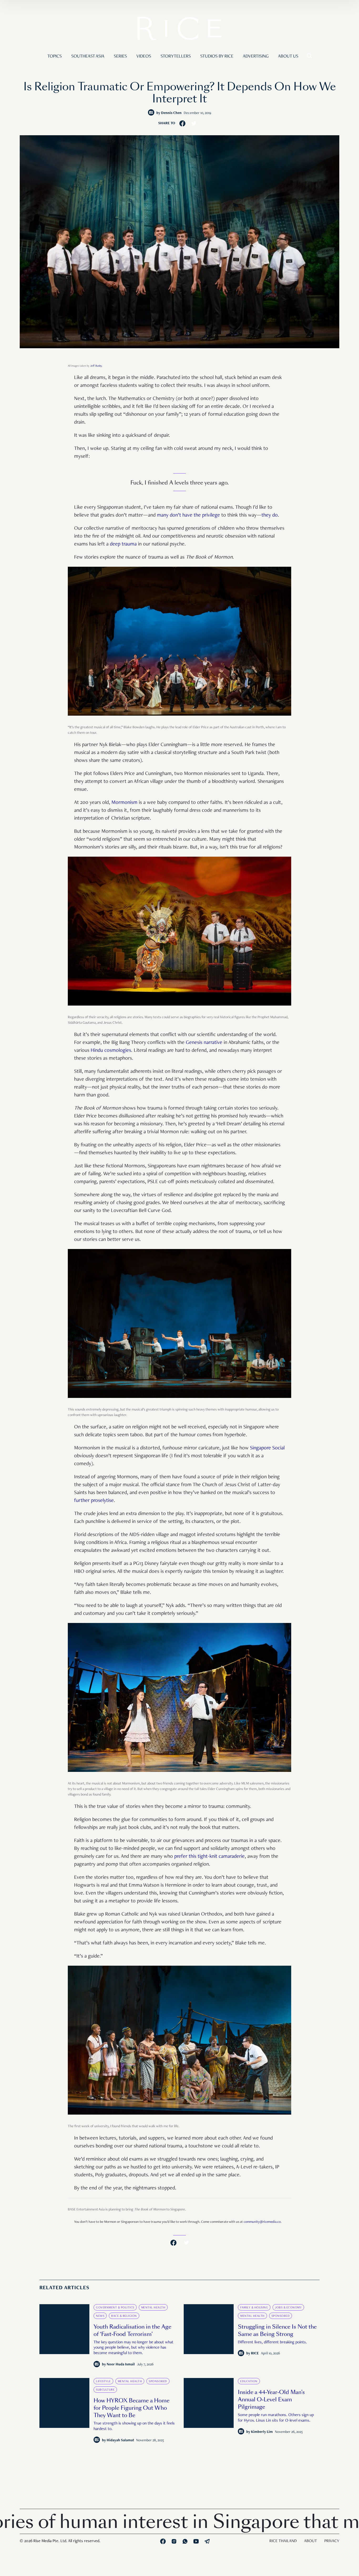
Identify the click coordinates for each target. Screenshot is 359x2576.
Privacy (332, 2541)
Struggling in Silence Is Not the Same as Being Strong (277, 2330)
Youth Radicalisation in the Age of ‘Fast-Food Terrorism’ (132, 2330)
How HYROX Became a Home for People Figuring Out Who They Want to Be (132, 2408)
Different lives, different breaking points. (272, 2343)
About (311, 2541)
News (100, 2316)
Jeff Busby (96, 366)
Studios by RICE (217, 56)
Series (120, 56)
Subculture (105, 2390)
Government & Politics (115, 2308)
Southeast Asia (88, 56)
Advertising (256, 56)
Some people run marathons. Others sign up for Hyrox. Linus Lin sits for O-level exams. (276, 2418)
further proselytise (94, 1501)
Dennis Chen (171, 113)
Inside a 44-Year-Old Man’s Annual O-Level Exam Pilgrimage (271, 2400)
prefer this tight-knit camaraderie (209, 1857)
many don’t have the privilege (188, 516)
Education (249, 2381)
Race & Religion (124, 2316)
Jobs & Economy (288, 2308)
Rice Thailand (283, 2541)
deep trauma (123, 544)
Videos (144, 56)
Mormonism (124, 803)
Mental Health (153, 2308)
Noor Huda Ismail (121, 2365)
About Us (288, 56)
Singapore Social (267, 1448)
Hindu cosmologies (110, 1051)
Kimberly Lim (262, 2432)
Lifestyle (103, 2381)
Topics (55, 56)
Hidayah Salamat (120, 2440)
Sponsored (281, 2316)
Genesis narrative (203, 1043)
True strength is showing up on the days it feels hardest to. (134, 2426)
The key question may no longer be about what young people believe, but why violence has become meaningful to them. (134, 2348)
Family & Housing (254, 2308)
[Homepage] (179, 30)
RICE (255, 2354)
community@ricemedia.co (262, 2222)
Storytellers (176, 56)
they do (270, 516)
